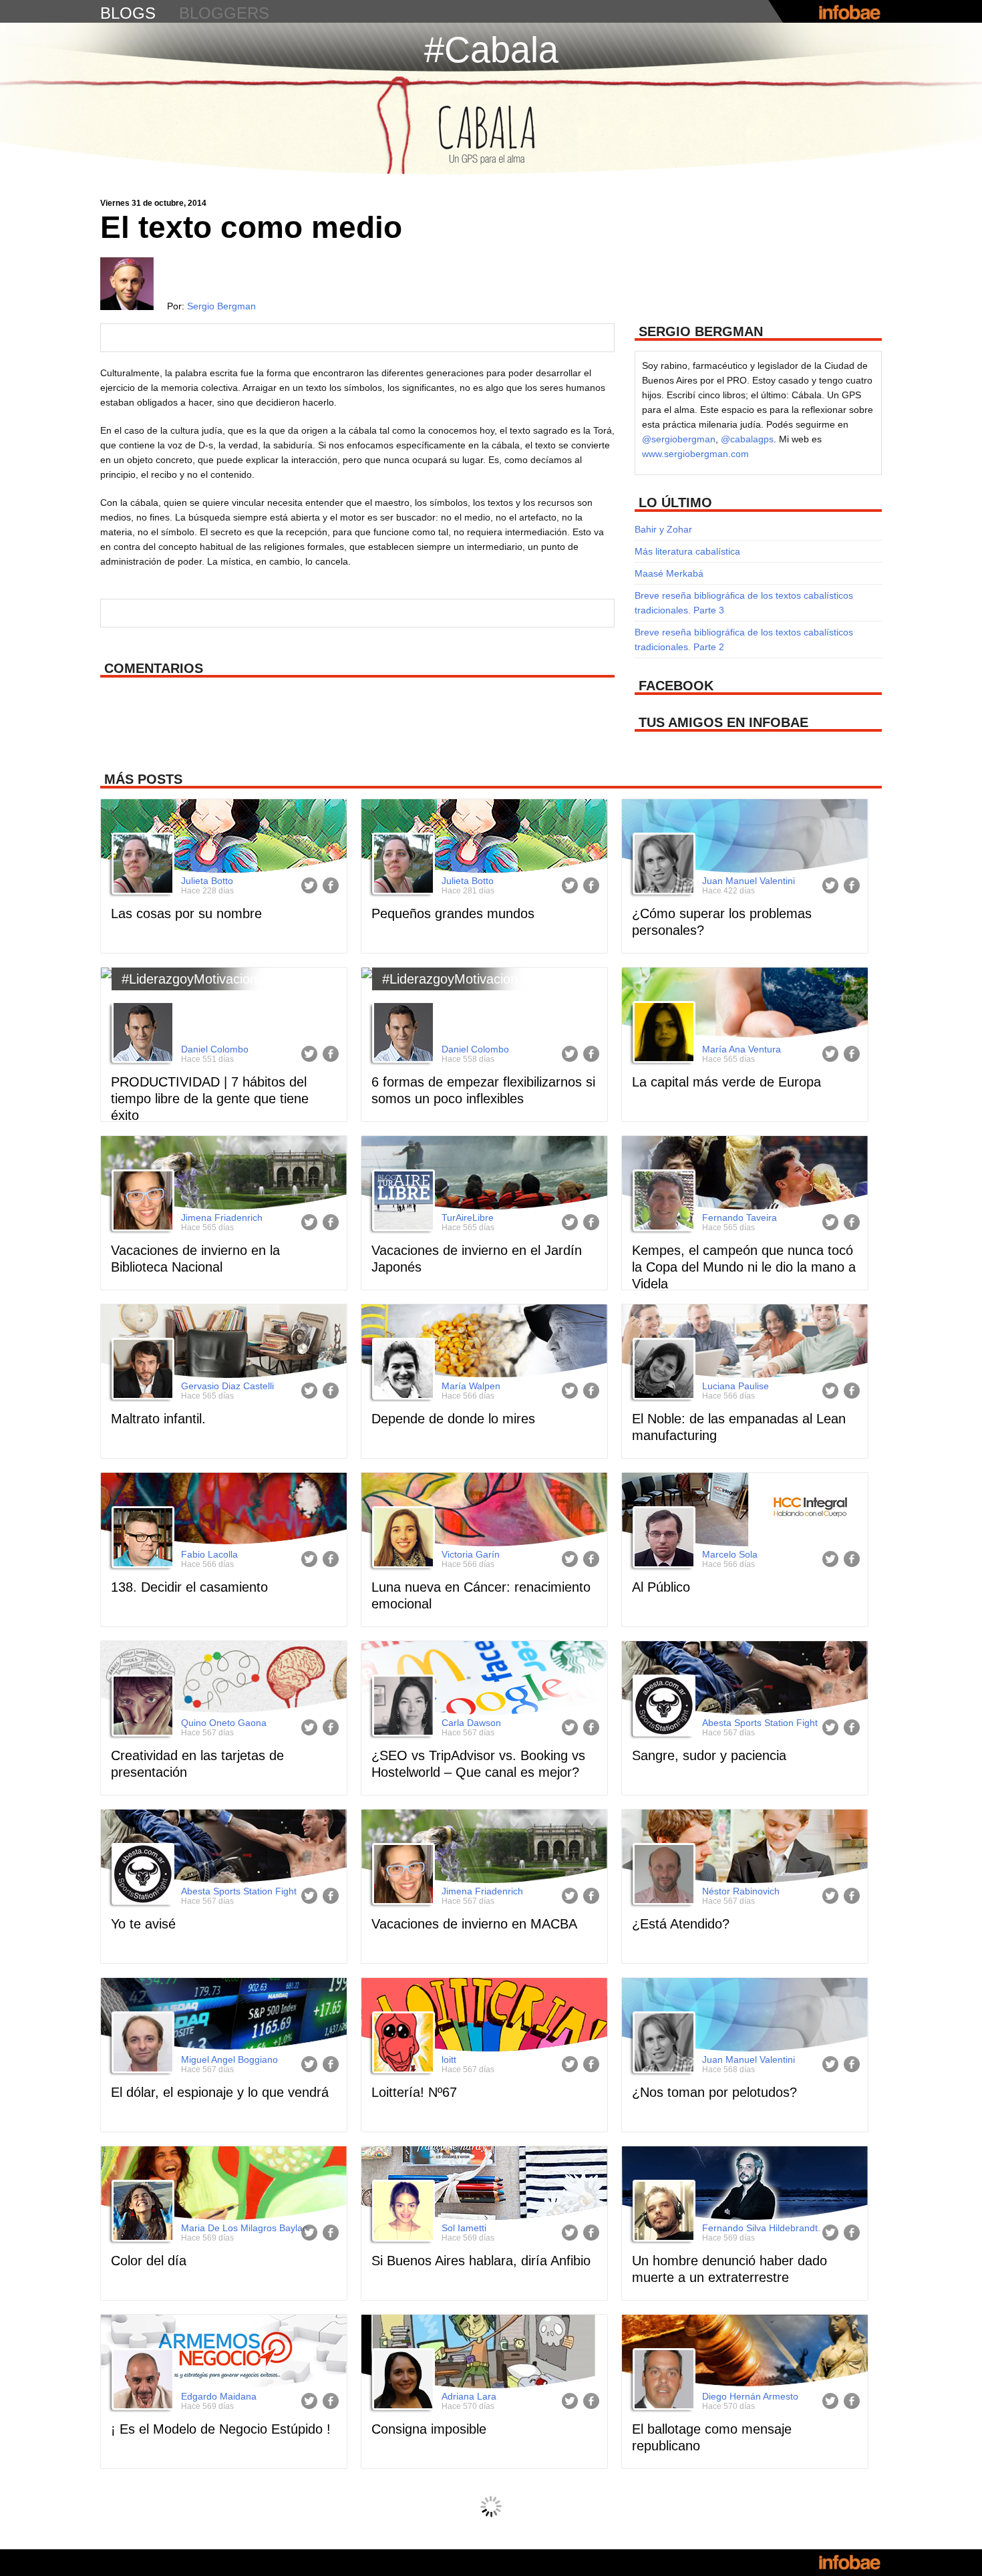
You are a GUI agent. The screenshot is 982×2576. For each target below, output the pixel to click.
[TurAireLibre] (401, 1202)
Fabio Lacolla (209, 1554)
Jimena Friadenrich (222, 1218)
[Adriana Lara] (401, 2381)
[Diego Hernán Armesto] (662, 2381)
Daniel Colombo (215, 1049)
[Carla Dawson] (401, 1707)
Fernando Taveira (740, 1218)
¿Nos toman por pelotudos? (714, 2092)
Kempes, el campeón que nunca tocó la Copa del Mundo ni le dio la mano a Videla (744, 1267)
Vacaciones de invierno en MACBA (474, 1924)
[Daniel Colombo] (141, 1034)
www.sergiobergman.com (695, 454)
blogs (128, 13)
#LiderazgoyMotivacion (189, 979)
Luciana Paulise (735, 1386)
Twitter (309, 885)
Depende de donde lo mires (453, 1419)
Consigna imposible (429, 2429)
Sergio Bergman (221, 306)
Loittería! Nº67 (414, 2092)
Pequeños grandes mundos (453, 913)
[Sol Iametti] (401, 2212)
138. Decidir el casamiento (189, 1587)
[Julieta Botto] (141, 865)
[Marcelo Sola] (662, 1539)
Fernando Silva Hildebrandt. (761, 2228)
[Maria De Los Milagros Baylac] (141, 2212)
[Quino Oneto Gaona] (141, 1707)
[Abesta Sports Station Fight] (662, 1707)
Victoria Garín (471, 1554)
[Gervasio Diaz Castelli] (141, 1371)
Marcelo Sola (730, 1554)
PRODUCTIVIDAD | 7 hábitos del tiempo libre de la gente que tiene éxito (210, 1099)
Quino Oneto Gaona (224, 1723)
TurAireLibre (468, 1218)
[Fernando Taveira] (662, 1202)
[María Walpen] (401, 1371)
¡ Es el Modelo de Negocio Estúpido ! (221, 2429)
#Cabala (491, 49)
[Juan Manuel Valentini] (662, 865)
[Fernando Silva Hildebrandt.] (662, 2212)
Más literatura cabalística (687, 551)
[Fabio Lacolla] (141, 1539)
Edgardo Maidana (219, 2396)
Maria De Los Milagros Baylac (244, 2228)
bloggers (224, 13)
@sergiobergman (679, 439)
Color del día (149, 2261)
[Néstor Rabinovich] (662, 1876)
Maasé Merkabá (669, 573)
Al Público (661, 1587)
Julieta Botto (207, 881)
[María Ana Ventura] (662, 1034)
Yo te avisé (143, 1924)
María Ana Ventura (742, 1049)
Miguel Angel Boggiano (229, 2059)
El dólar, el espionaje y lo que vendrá (220, 2092)
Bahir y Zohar (663, 529)
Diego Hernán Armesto (750, 2396)
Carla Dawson (471, 1723)
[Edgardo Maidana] (141, 2381)
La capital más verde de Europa (726, 1082)
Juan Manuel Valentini (749, 881)
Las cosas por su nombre (186, 913)
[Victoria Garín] (401, 1539)
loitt (449, 2059)
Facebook (331, 885)
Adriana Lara (469, 2396)
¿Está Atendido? (681, 1924)
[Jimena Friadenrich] (141, 1202)
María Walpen (471, 1386)
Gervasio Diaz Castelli (227, 1386)
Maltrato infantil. (158, 1419)
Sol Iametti (464, 2228)
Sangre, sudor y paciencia (709, 1755)
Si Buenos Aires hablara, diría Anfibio (481, 2261)
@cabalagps (747, 439)
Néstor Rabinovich (741, 1891)
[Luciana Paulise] (662, 1371)
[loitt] (401, 2044)
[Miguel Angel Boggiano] (141, 2044)
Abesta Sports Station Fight (760, 1723)
